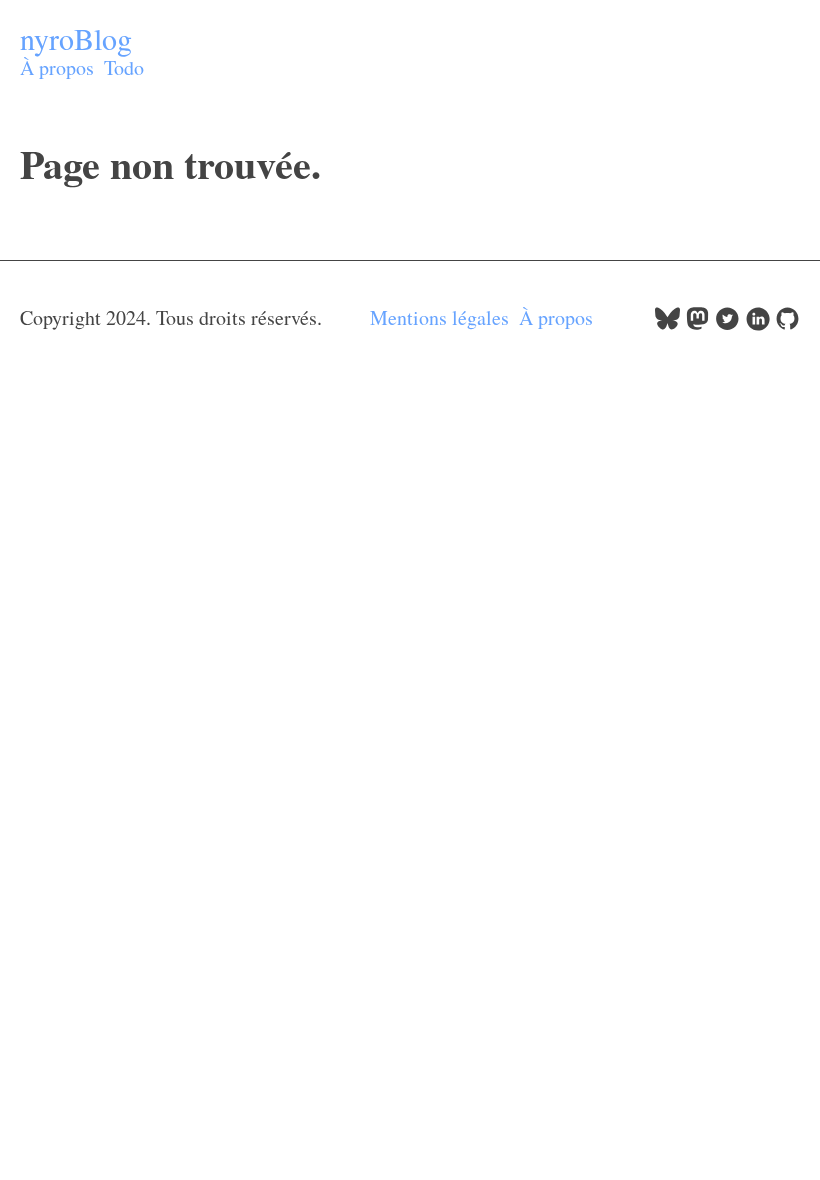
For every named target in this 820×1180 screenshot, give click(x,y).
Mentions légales (439, 317)
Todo (124, 67)
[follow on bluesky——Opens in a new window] (667, 323)
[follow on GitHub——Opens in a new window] (787, 323)
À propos (57, 67)
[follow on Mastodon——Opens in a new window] (697, 323)
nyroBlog (76, 38)
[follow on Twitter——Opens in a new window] (727, 323)
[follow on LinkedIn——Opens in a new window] (757, 323)
